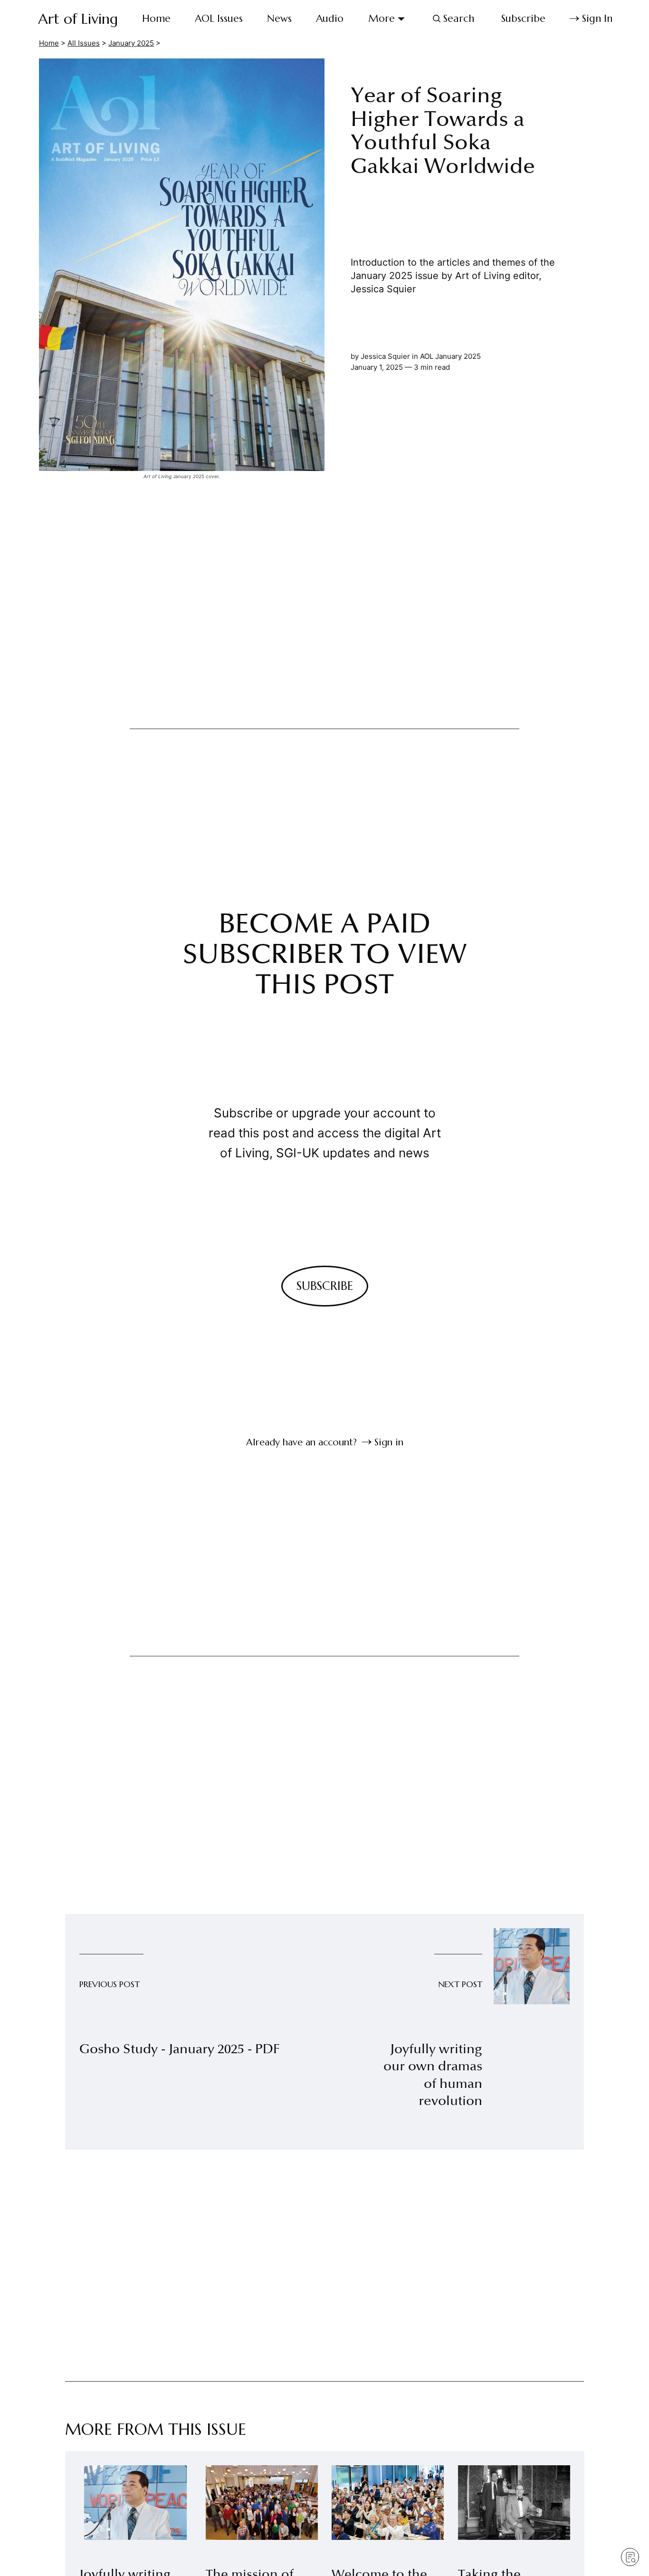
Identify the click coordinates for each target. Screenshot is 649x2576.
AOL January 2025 (450, 356)
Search (459, 19)
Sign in (389, 1442)
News (279, 19)
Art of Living (78, 19)
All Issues (84, 43)
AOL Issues (219, 19)
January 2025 (131, 43)
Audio (330, 19)
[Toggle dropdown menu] (401, 19)
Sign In (597, 19)
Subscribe (523, 19)
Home (156, 19)
